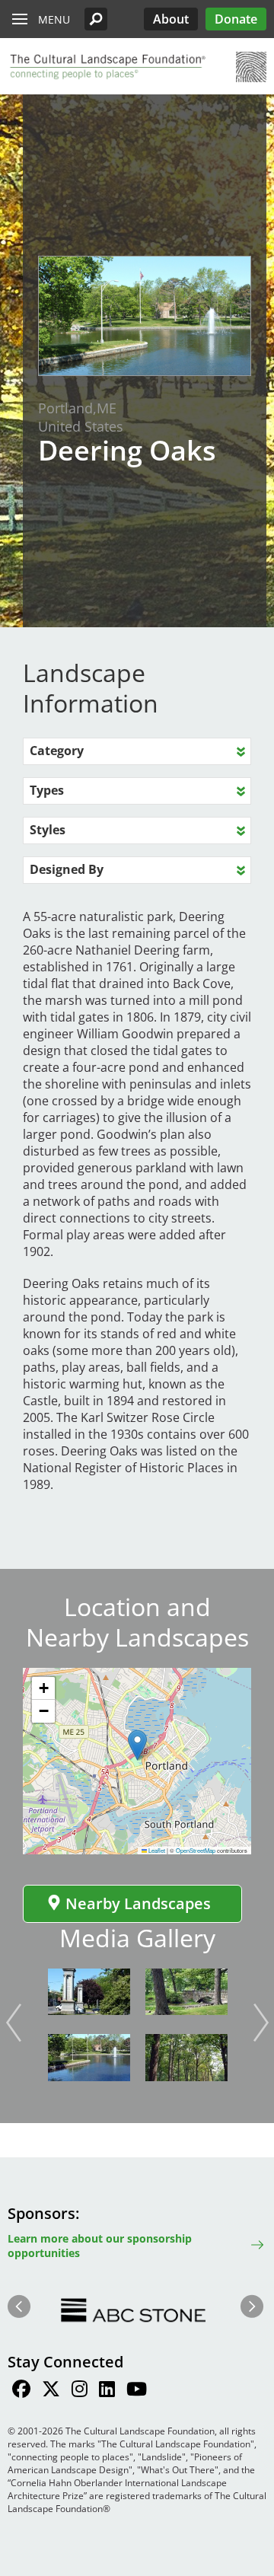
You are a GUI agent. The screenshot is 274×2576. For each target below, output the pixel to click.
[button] (96, 19)
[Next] (261, 2023)
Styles (48, 830)
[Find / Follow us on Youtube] (137, 2391)
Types (47, 790)
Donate (236, 19)
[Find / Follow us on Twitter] (51, 2391)
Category (57, 751)
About (171, 19)
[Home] (107, 67)
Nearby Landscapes (138, 1903)
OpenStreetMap (196, 1850)
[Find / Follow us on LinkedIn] (107, 2391)
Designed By (67, 869)
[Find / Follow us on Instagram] (80, 2391)
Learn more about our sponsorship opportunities (100, 2246)
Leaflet (156, 1850)
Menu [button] (54, 19)
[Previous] (14, 2023)
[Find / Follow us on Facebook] (21, 2391)
